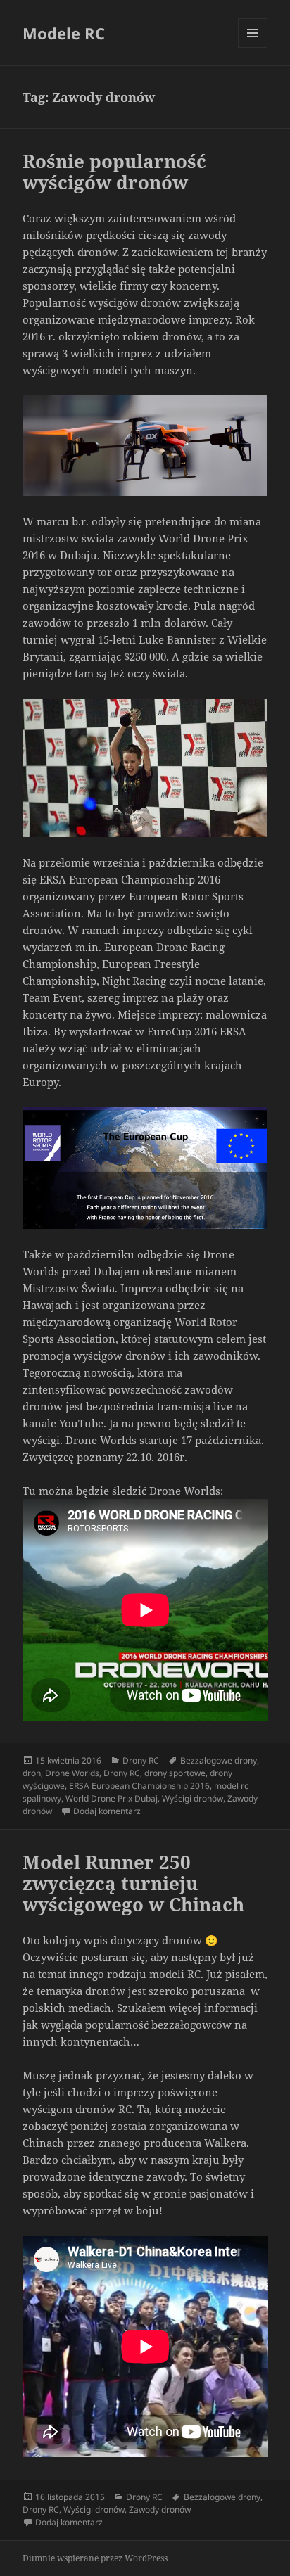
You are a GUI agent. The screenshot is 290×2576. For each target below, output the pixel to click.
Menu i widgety (253, 47)
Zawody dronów (160, 2510)
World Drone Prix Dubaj (112, 1798)
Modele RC (64, 33)
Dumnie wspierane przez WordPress (95, 2558)
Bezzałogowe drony (219, 1760)
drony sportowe (175, 1773)
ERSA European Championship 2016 (139, 1786)
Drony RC (141, 1760)
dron (32, 1773)
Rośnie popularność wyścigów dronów (114, 172)
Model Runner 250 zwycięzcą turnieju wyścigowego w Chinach (133, 1883)
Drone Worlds (72, 1773)
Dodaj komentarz (107, 1811)
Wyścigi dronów (193, 1798)
